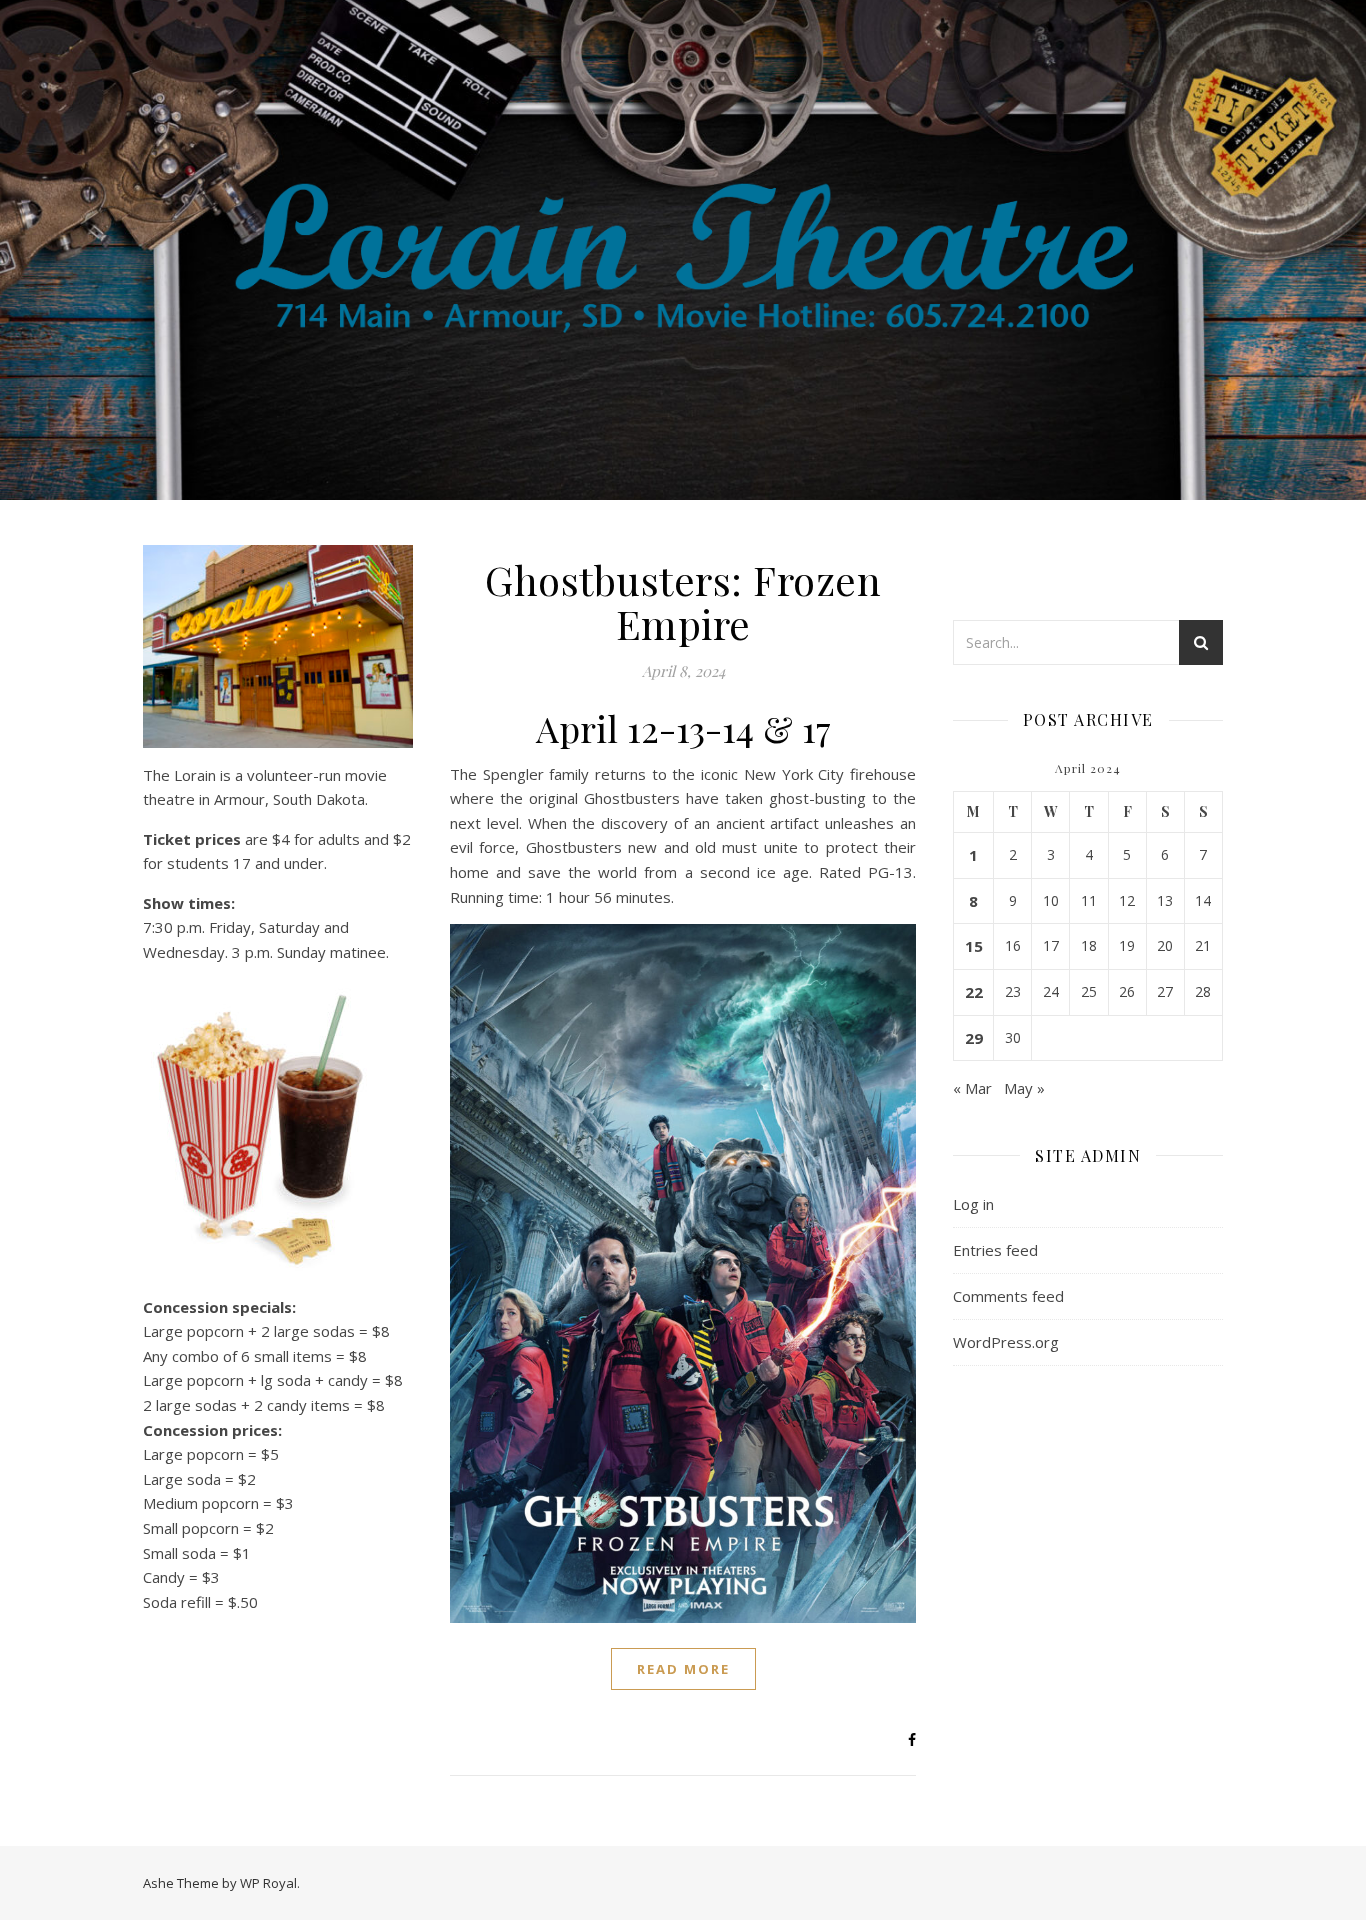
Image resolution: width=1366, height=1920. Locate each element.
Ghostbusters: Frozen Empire (683, 601)
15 (974, 946)
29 (974, 1038)
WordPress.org (1006, 1342)
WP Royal (268, 1883)
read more (683, 1669)
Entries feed (995, 1250)
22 (974, 992)
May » (1024, 1088)
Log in (973, 1204)
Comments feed (1008, 1296)
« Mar (972, 1088)
